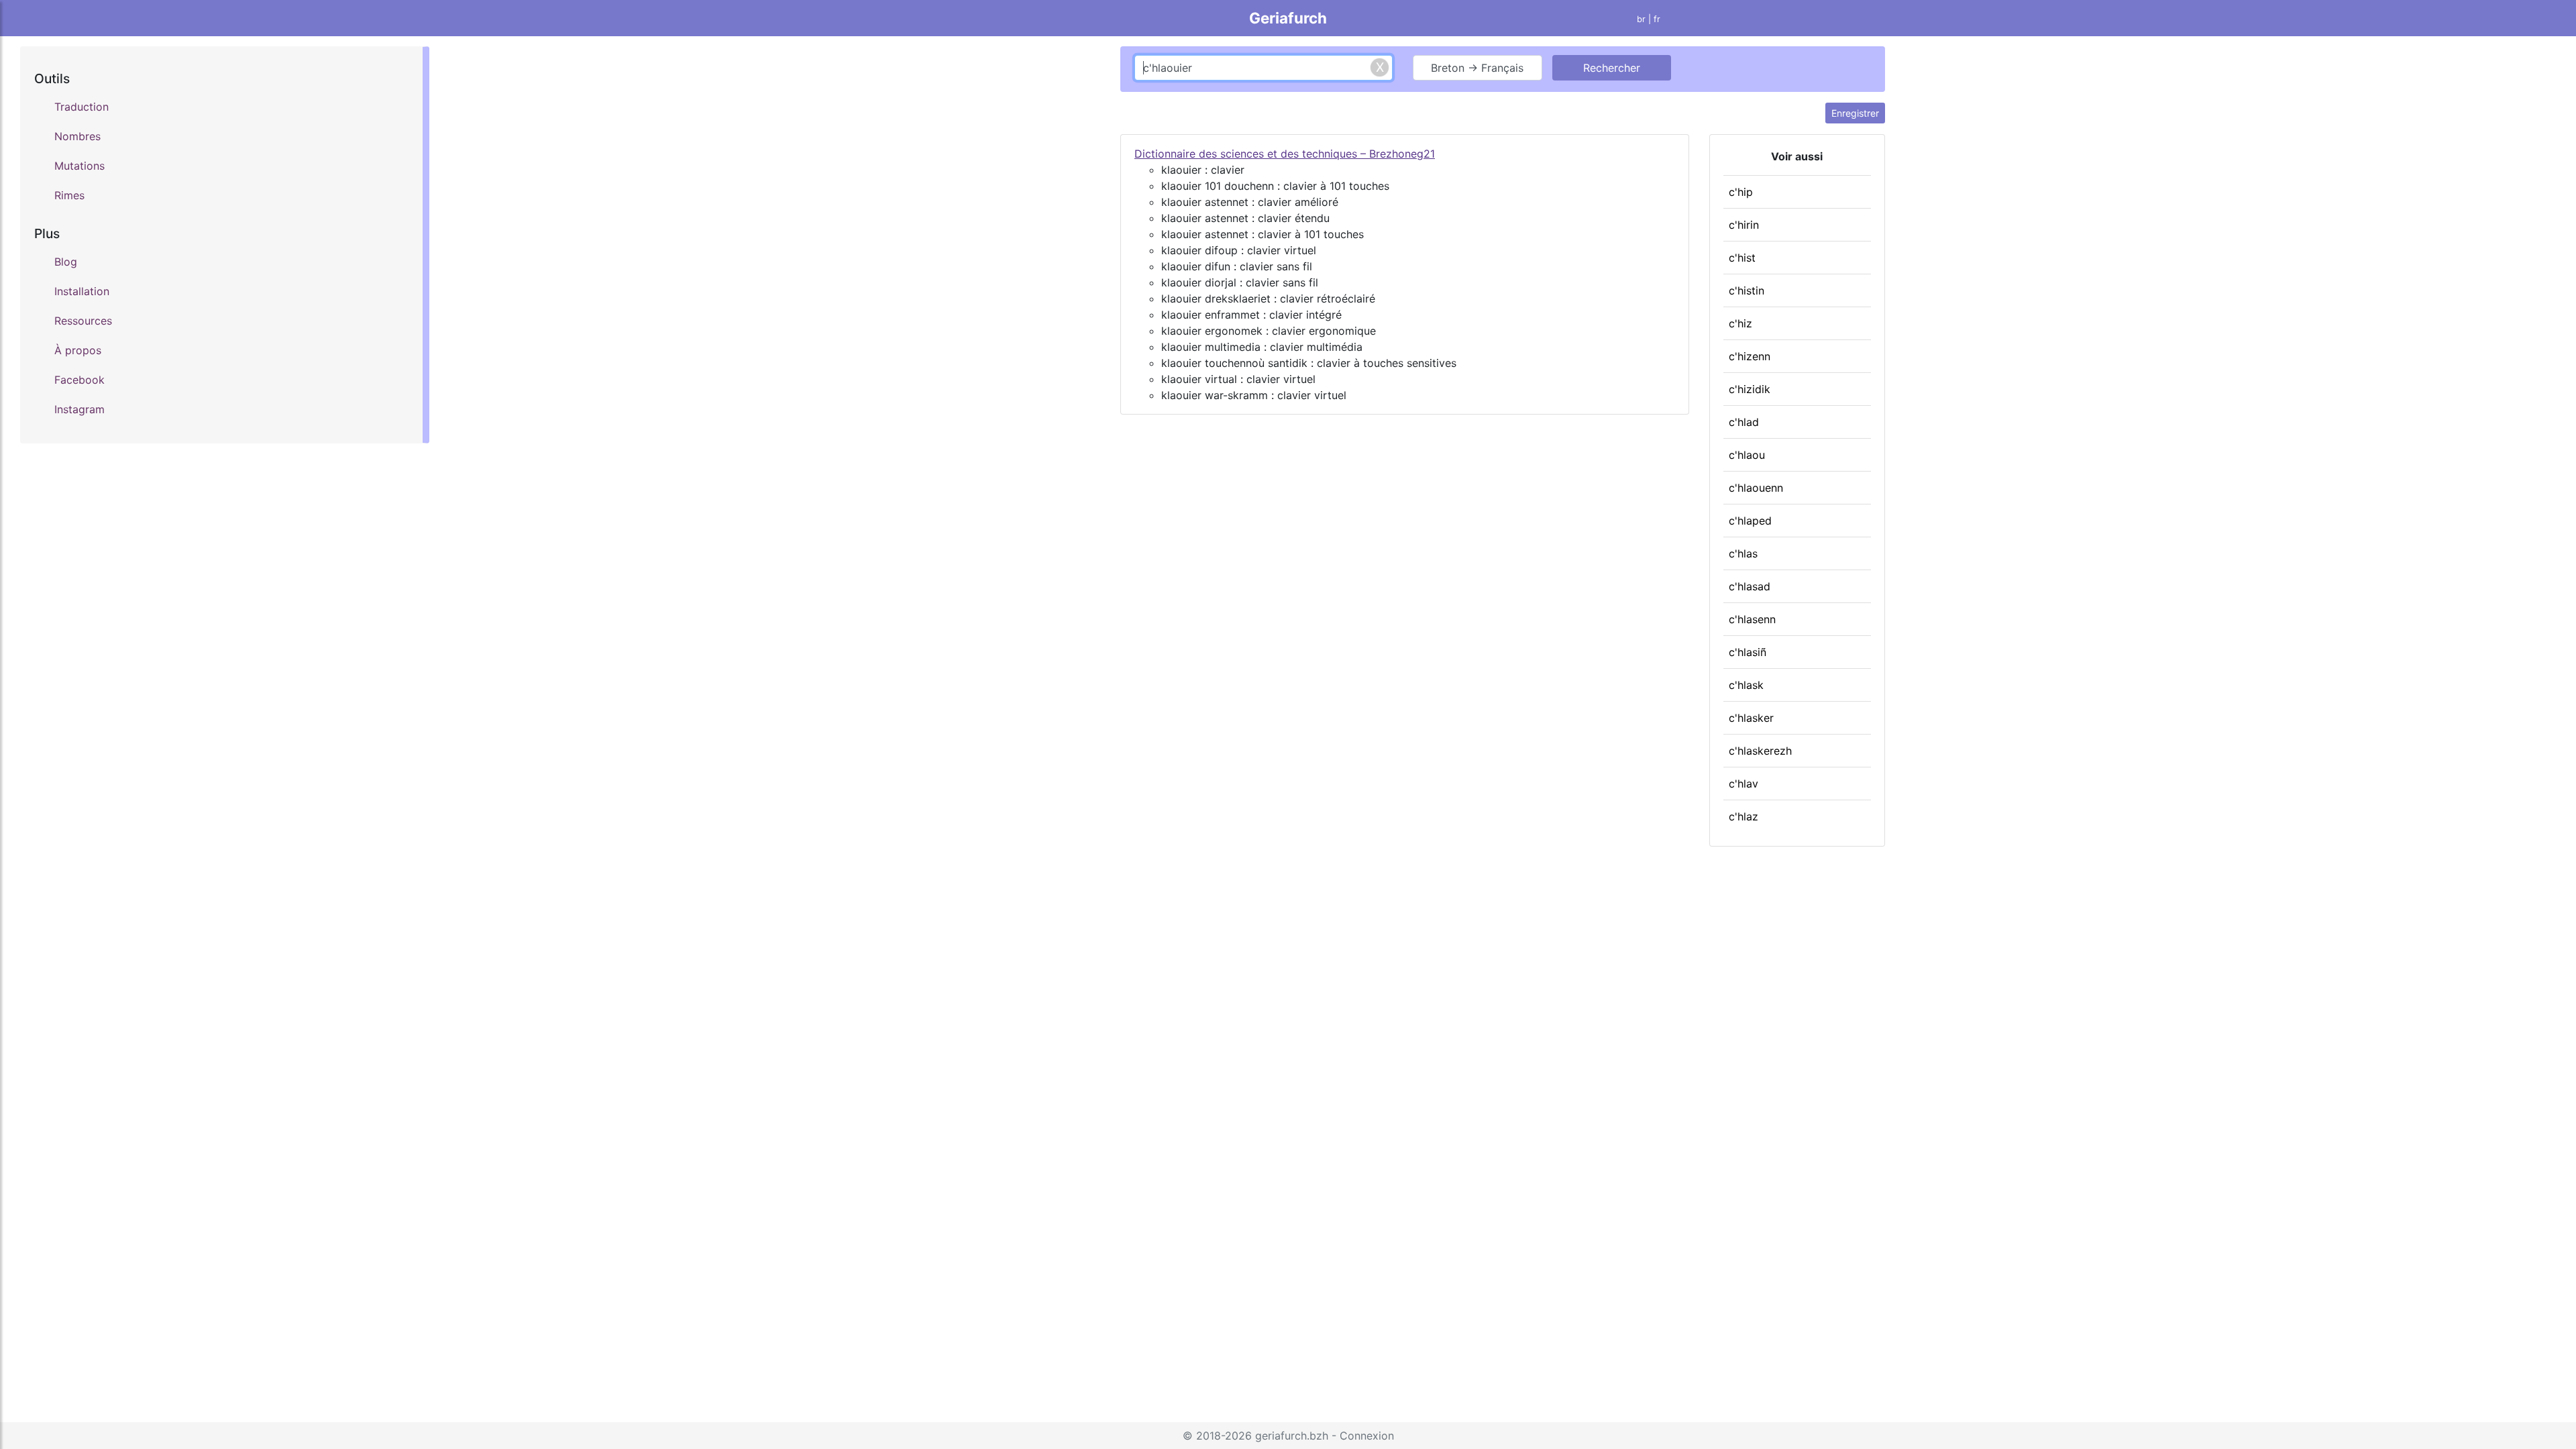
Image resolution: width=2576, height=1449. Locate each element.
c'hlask (1746, 685)
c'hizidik (1750, 389)
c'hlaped (1750, 521)
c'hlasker (1751, 718)
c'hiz (1740, 323)
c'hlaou (1747, 455)
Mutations (79, 166)
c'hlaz (1743, 816)
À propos (78, 350)
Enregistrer (1855, 113)
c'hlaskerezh (1760, 751)
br (1641, 19)
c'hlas (1743, 553)
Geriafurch (1288, 18)
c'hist (1742, 258)
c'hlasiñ (1748, 652)
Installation (82, 291)
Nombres (77, 136)
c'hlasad (1750, 586)
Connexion (1367, 1436)
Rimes (69, 195)
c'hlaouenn (1756, 488)
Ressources (83, 321)
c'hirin (1744, 225)
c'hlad (1744, 422)
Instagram (79, 409)
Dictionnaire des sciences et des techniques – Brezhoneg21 (1285, 154)
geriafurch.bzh (1292, 1436)
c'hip (1741, 192)
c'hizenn (1750, 356)
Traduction (82, 107)
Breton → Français (1477, 68)
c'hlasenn (1752, 619)
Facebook (79, 380)
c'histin (1747, 290)
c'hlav (1743, 784)
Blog (66, 262)
